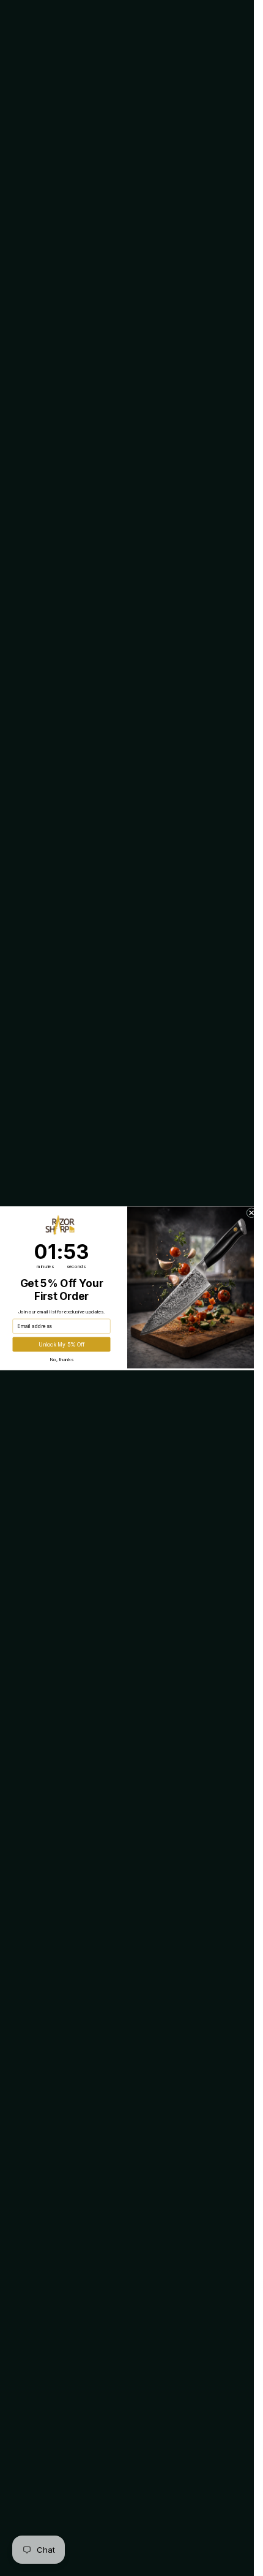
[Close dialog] (251, 1212)
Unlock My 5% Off (61, 1344)
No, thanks (61, 1359)
